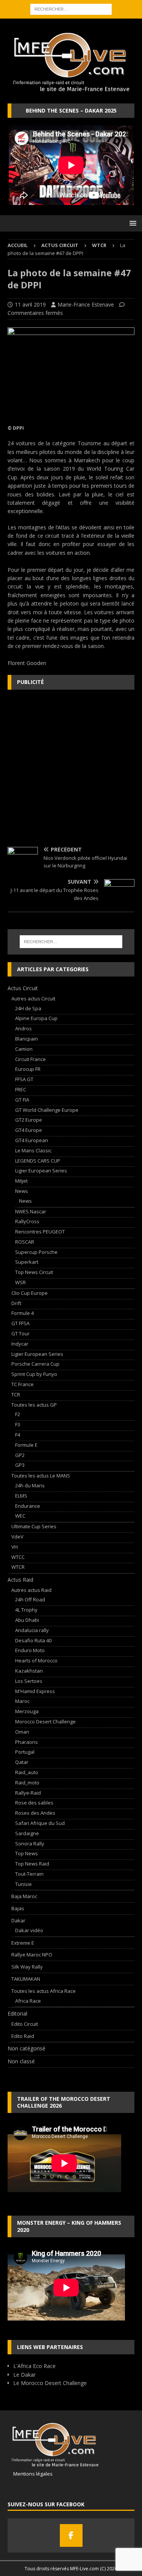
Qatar (22, 1762)
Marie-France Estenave (86, 304)
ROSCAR (25, 1242)
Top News (27, 1853)
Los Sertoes (29, 1681)
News (22, 1191)
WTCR (18, 1567)
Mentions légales (30, 2474)
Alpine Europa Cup (36, 1018)
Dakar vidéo (29, 1930)
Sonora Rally (30, 1844)
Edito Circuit (25, 2024)
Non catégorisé (27, 2048)
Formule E (26, 1445)
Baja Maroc (24, 1896)
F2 (18, 1414)
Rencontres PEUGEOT (40, 1232)
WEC (20, 1516)
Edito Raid (23, 2036)
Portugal (25, 1752)
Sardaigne (27, 1833)
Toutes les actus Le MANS (41, 1476)
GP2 (20, 1455)
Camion (24, 1049)
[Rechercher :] (71, 9)
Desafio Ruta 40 (33, 1640)
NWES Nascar (31, 1211)
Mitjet (21, 1181)
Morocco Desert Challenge (45, 1722)
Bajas (18, 1908)
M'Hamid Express (35, 1691)
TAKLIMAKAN (26, 1979)
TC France (23, 1384)
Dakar (18, 1920)
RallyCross (27, 1221)
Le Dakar (24, 2375)
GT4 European (32, 1140)
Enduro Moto (30, 1650)
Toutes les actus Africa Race (44, 1991)
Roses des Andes (35, 1813)
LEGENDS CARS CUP (38, 1161)
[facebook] (71, 2535)
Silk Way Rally (27, 1967)
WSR (20, 1282)
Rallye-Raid (28, 1793)
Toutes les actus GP (34, 1405)
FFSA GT (24, 1079)
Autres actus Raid (31, 1590)
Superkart (27, 1262)
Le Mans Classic (33, 1150)
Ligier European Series (41, 1171)
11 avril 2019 (30, 304)
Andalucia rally (32, 1630)
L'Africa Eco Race (34, 2366)
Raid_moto (27, 1783)
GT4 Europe (29, 1130)
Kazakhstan (29, 1671)
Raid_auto (27, 1772)
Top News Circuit (34, 1272)
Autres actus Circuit (33, 998)
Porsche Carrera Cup (35, 1364)
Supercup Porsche (36, 1252)
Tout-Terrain (29, 1874)
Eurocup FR (28, 1069)
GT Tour (20, 1333)
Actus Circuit (60, 245)
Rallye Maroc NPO (32, 1955)
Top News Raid (32, 1864)
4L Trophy (26, 1610)
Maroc (22, 1701)
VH (15, 1547)
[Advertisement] (71, 768)
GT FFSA (20, 1323)
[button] (132, 223)
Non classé (21, 2061)
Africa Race (28, 2001)
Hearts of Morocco (36, 1660)
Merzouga (27, 1711)
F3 (18, 1424)
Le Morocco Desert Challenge (50, 2383)
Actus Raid (20, 1580)
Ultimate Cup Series (34, 1526)
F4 (18, 1435)
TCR (16, 1394)
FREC (21, 1089)
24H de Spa (28, 1008)
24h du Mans (30, 1485)
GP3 (20, 1465)
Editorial (17, 2013)
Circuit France (30, 1059)
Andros (23, 1028)
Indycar (20, 1344)
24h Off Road (30, 1599)
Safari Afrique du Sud (40, 1823)
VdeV (17, 1537)
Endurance (28, 1506)
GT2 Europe (29, 1120)
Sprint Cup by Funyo (34, 1374)
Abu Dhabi (27, 1620)
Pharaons (27, 1742)
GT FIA (22, 1100)
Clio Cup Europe (30, 1293)
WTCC (18, 1557)
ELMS (21, 1496)
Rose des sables (34, 1803)
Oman (22, 1732)
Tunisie (23, 1884)
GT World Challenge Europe (47, 1110)
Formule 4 (23, 1313)
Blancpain (27, 1039)
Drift (16, 1303)
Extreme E (23, 1943)
